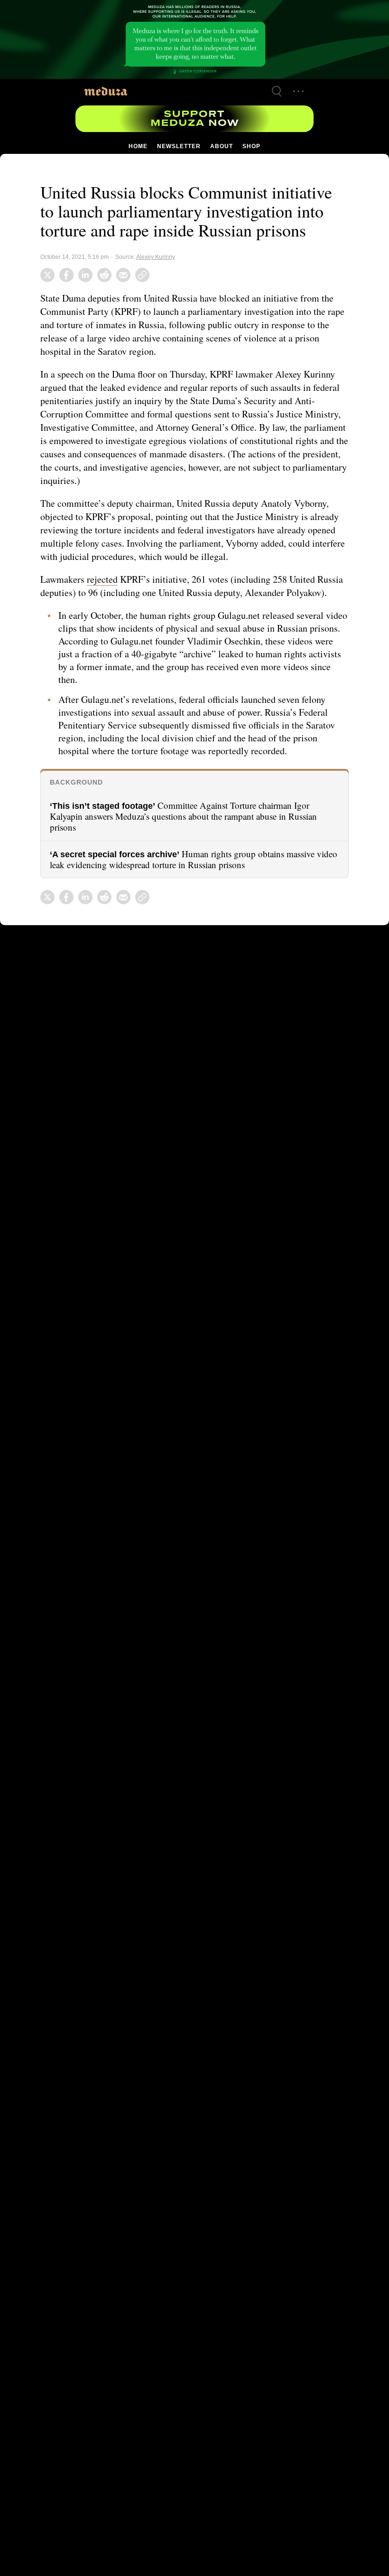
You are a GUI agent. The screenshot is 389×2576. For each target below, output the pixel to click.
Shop (251, 146)
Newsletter (179, 146)
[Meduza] (106, 91)
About (221, 146)
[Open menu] (298, 91)
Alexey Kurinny (153, 257)
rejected (106, 579)
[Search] (277, 91)
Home (139, 146)
